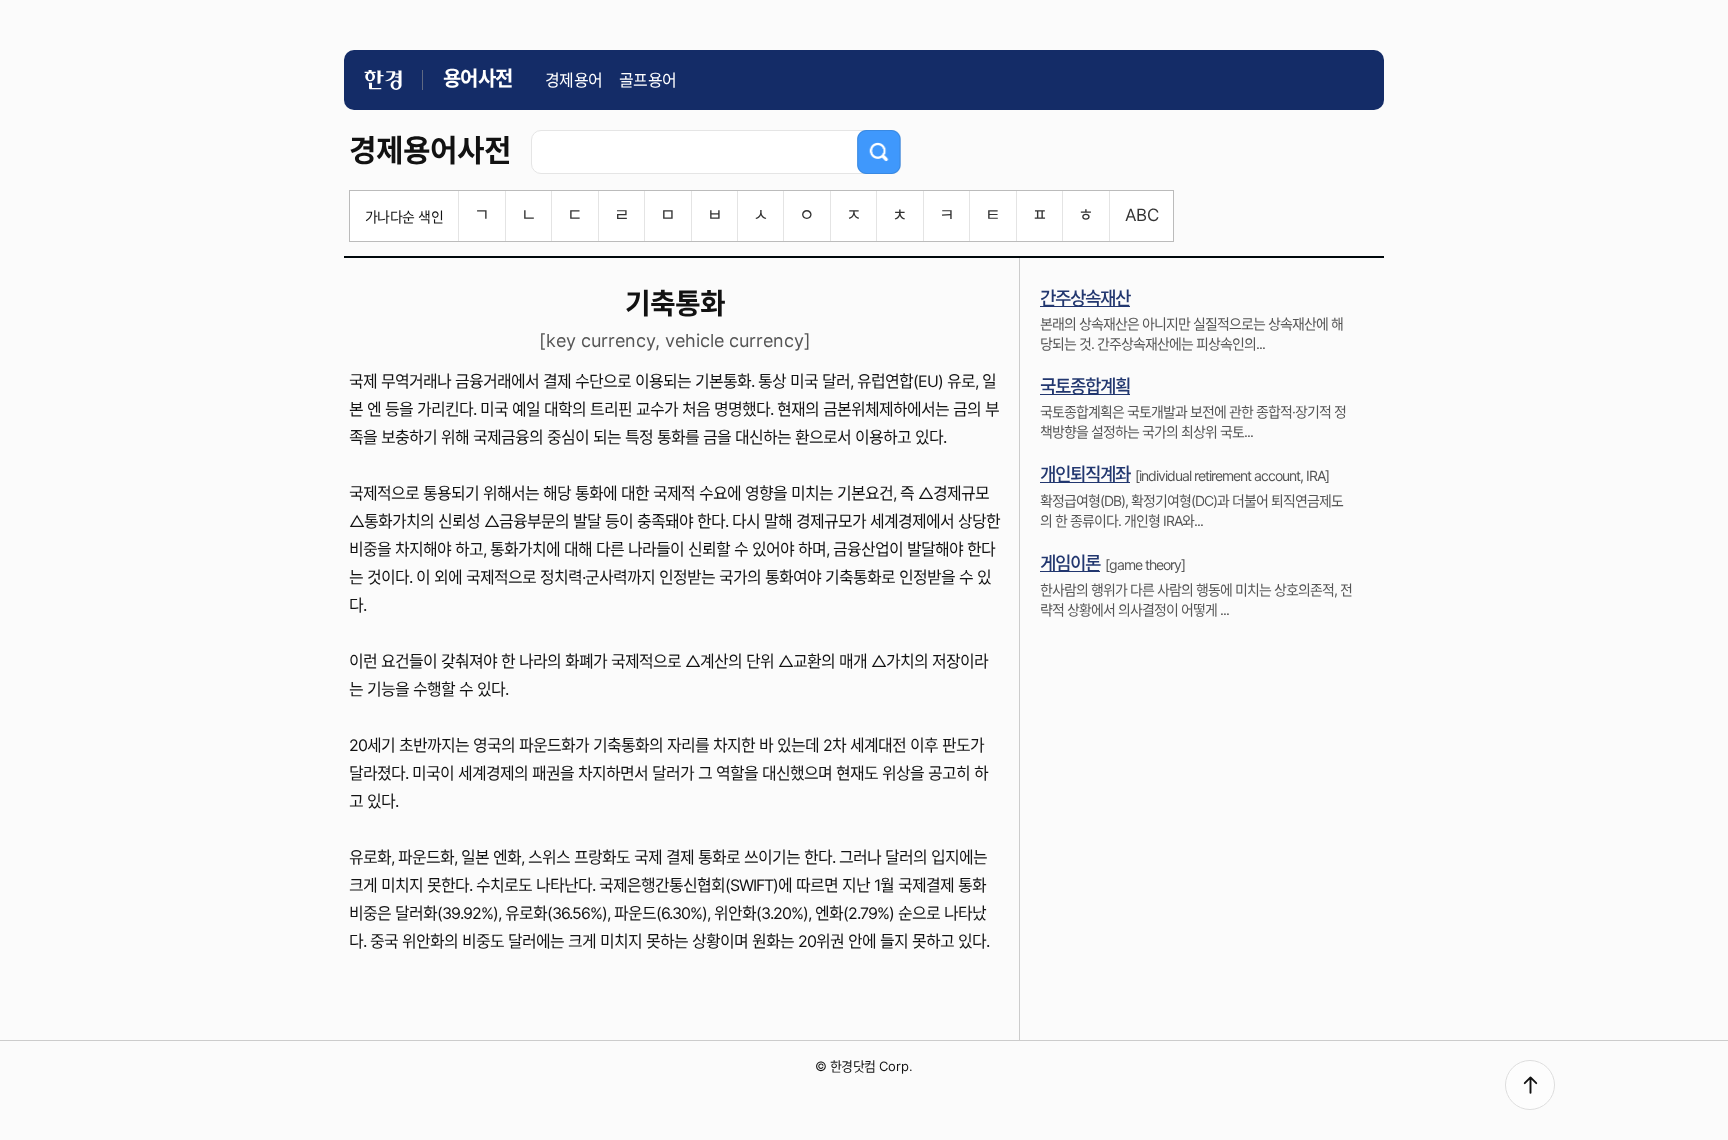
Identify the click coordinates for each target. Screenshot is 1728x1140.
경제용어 (574, 80)
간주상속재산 (1085, 298)
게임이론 (1070, 563)
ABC (1141, 215)
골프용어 (648, 80)
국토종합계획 (1085, 386)
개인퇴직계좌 (1085, 474)
